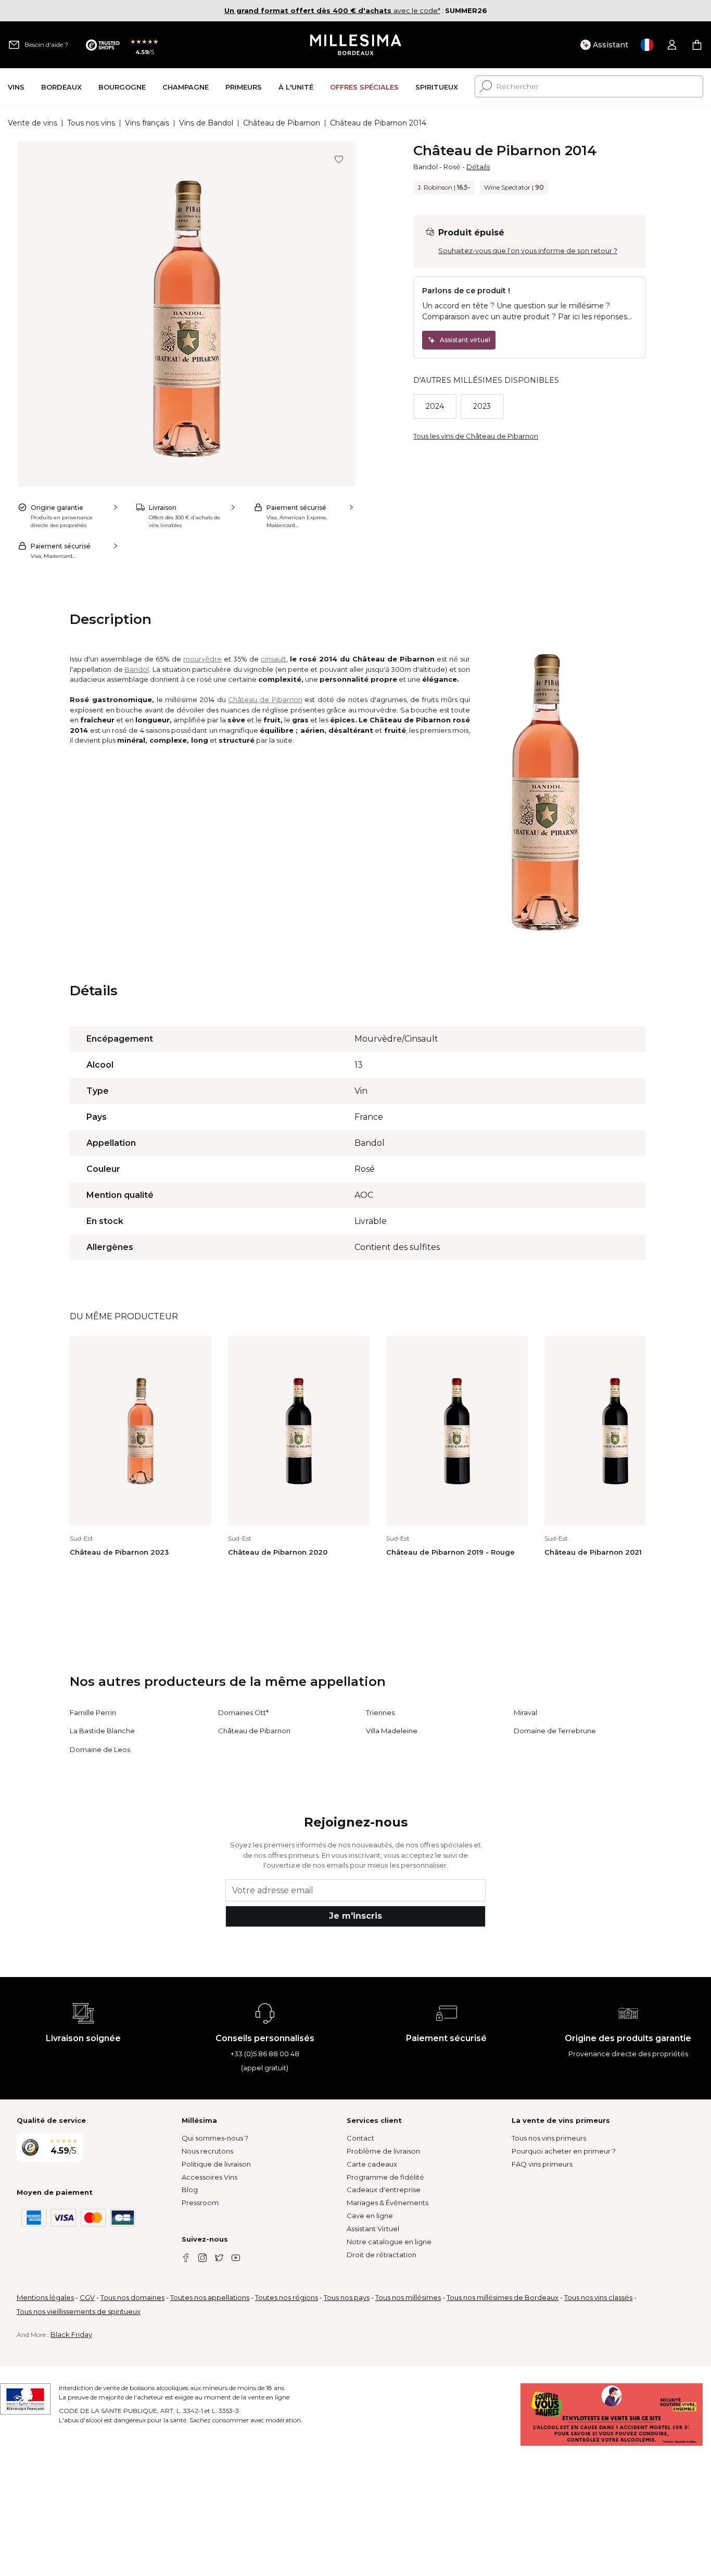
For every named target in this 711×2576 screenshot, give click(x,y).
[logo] (356, 45)
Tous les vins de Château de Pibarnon (476, 436)
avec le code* (332, 10)
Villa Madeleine (392, 1731)
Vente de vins (33, 123)
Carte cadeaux (372, 2164)
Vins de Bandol (206, 123)
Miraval (525, 1712)
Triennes (380, 1712)
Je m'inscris (355, 1916)
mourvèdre (202, 659)
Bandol (426, 167)
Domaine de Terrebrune (555, 1731)
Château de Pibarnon (282, 123)
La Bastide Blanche (102, 1731)
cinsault (274, 659)
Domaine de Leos (100, 1749)
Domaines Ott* (243, 1712)
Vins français (147, 123)
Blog (190, 2190)
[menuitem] (16, 87)
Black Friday (71, 2334)
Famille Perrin (93, 1712)
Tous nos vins (91, 123)
